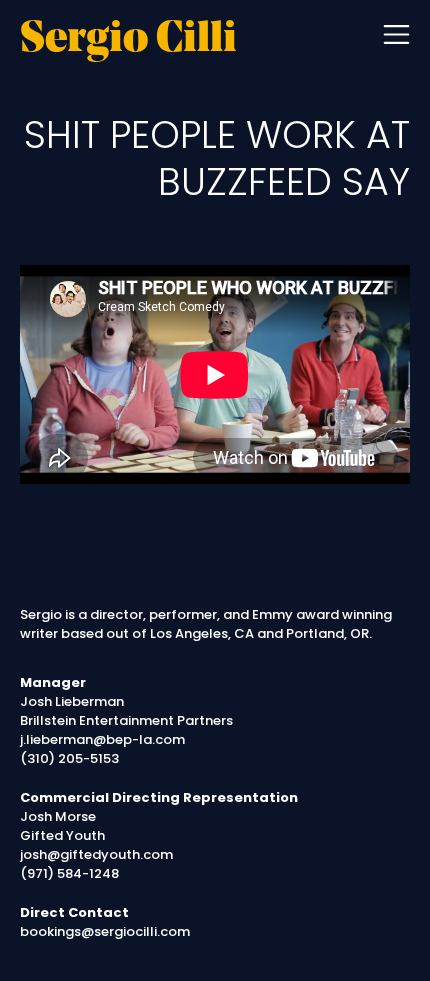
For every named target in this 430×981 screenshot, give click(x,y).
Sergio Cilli (128, 41)
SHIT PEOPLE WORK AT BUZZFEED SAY (217, 158)
